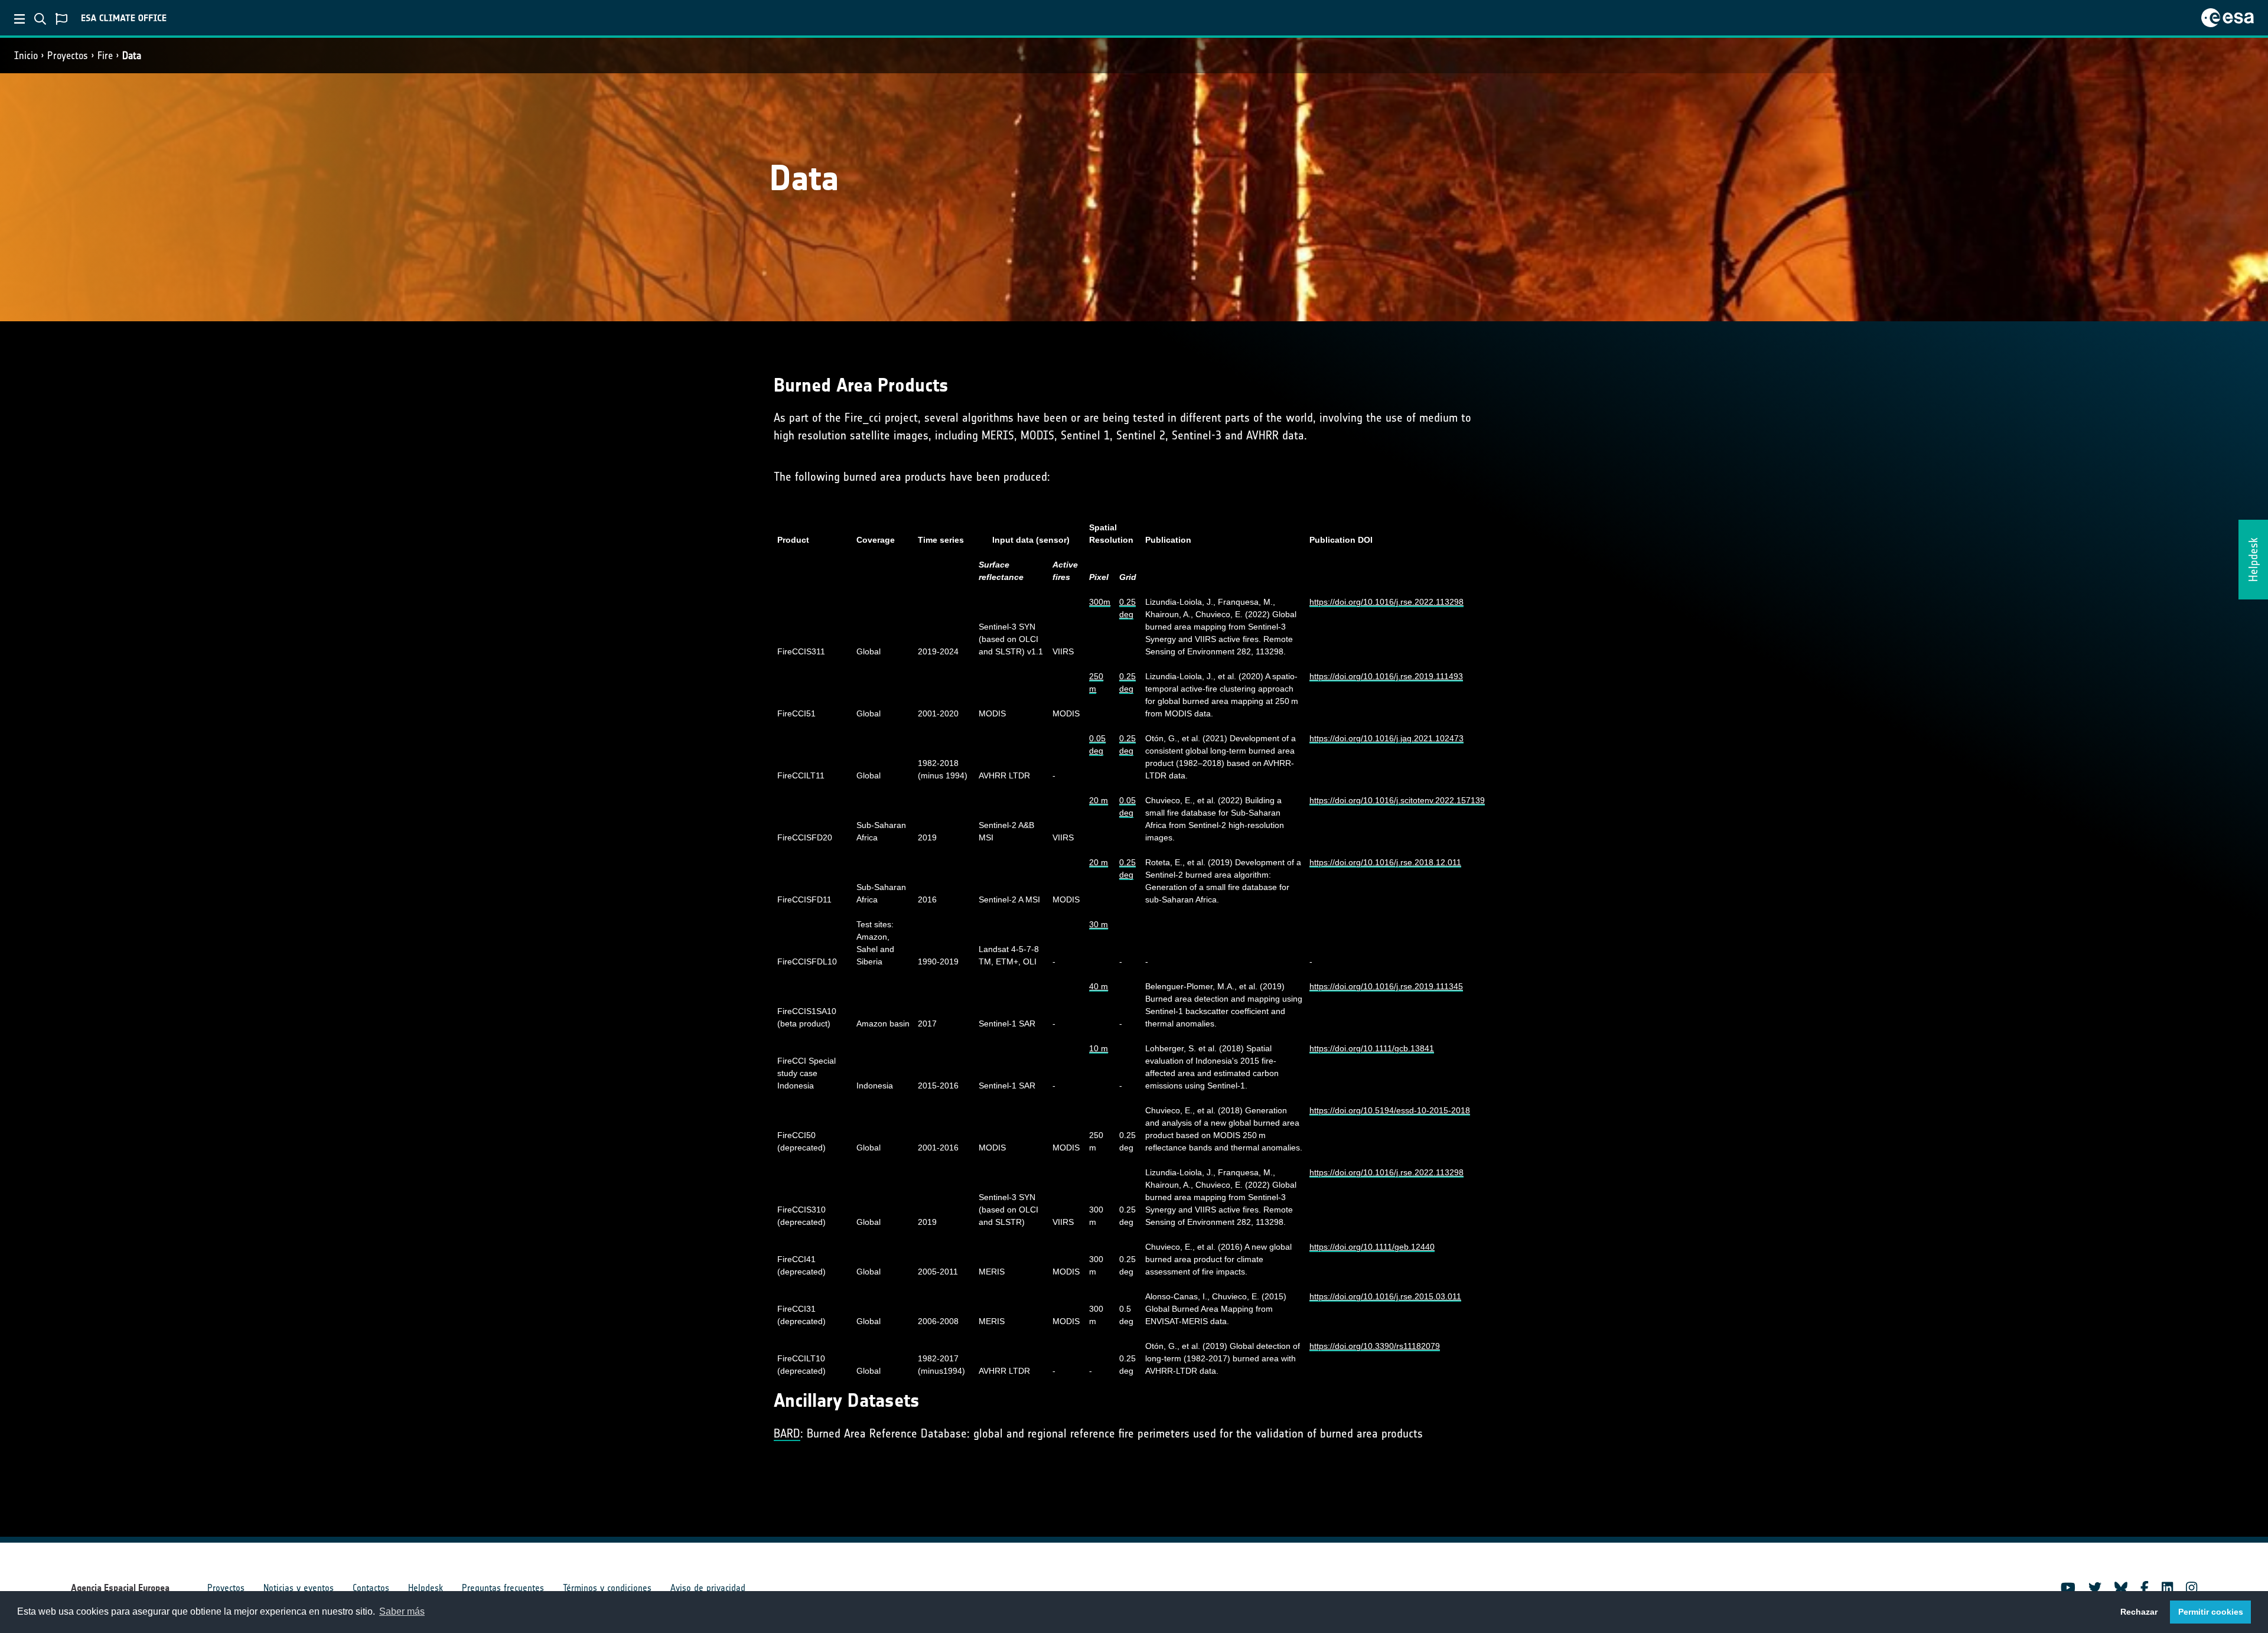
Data (132, 56)
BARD (787, 1433)
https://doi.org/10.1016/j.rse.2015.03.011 (1385, 1296)
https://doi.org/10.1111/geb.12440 (1372, 1247)
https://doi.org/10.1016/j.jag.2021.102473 (1386, 738)
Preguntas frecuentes (503, 1588)
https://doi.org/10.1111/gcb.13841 (1372, 1048)
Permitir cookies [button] (2211, 1612)
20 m (1099, 800)
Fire (105, 56)
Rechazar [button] (2139, 1612)
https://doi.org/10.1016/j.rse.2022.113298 (1386, 602)
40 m (1099, 986)
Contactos (371, 1588)
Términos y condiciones (607, 1588)
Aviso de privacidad (708, 1588)
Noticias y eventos (299, 1588)
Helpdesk (426, 1588)
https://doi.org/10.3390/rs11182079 (1375, 1346)
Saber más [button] (402, 1611)
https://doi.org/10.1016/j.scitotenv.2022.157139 (1397, 800)
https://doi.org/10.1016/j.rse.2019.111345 (1386, 986)
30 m (1099, 924)
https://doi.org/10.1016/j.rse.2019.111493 (1386, 676)
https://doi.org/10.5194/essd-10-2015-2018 (1390, 1110)
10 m (1099, 1048)
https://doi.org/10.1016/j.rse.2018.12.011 (1385, 862)
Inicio (26, 56)
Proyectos (68, 56)
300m (1100, 602)
